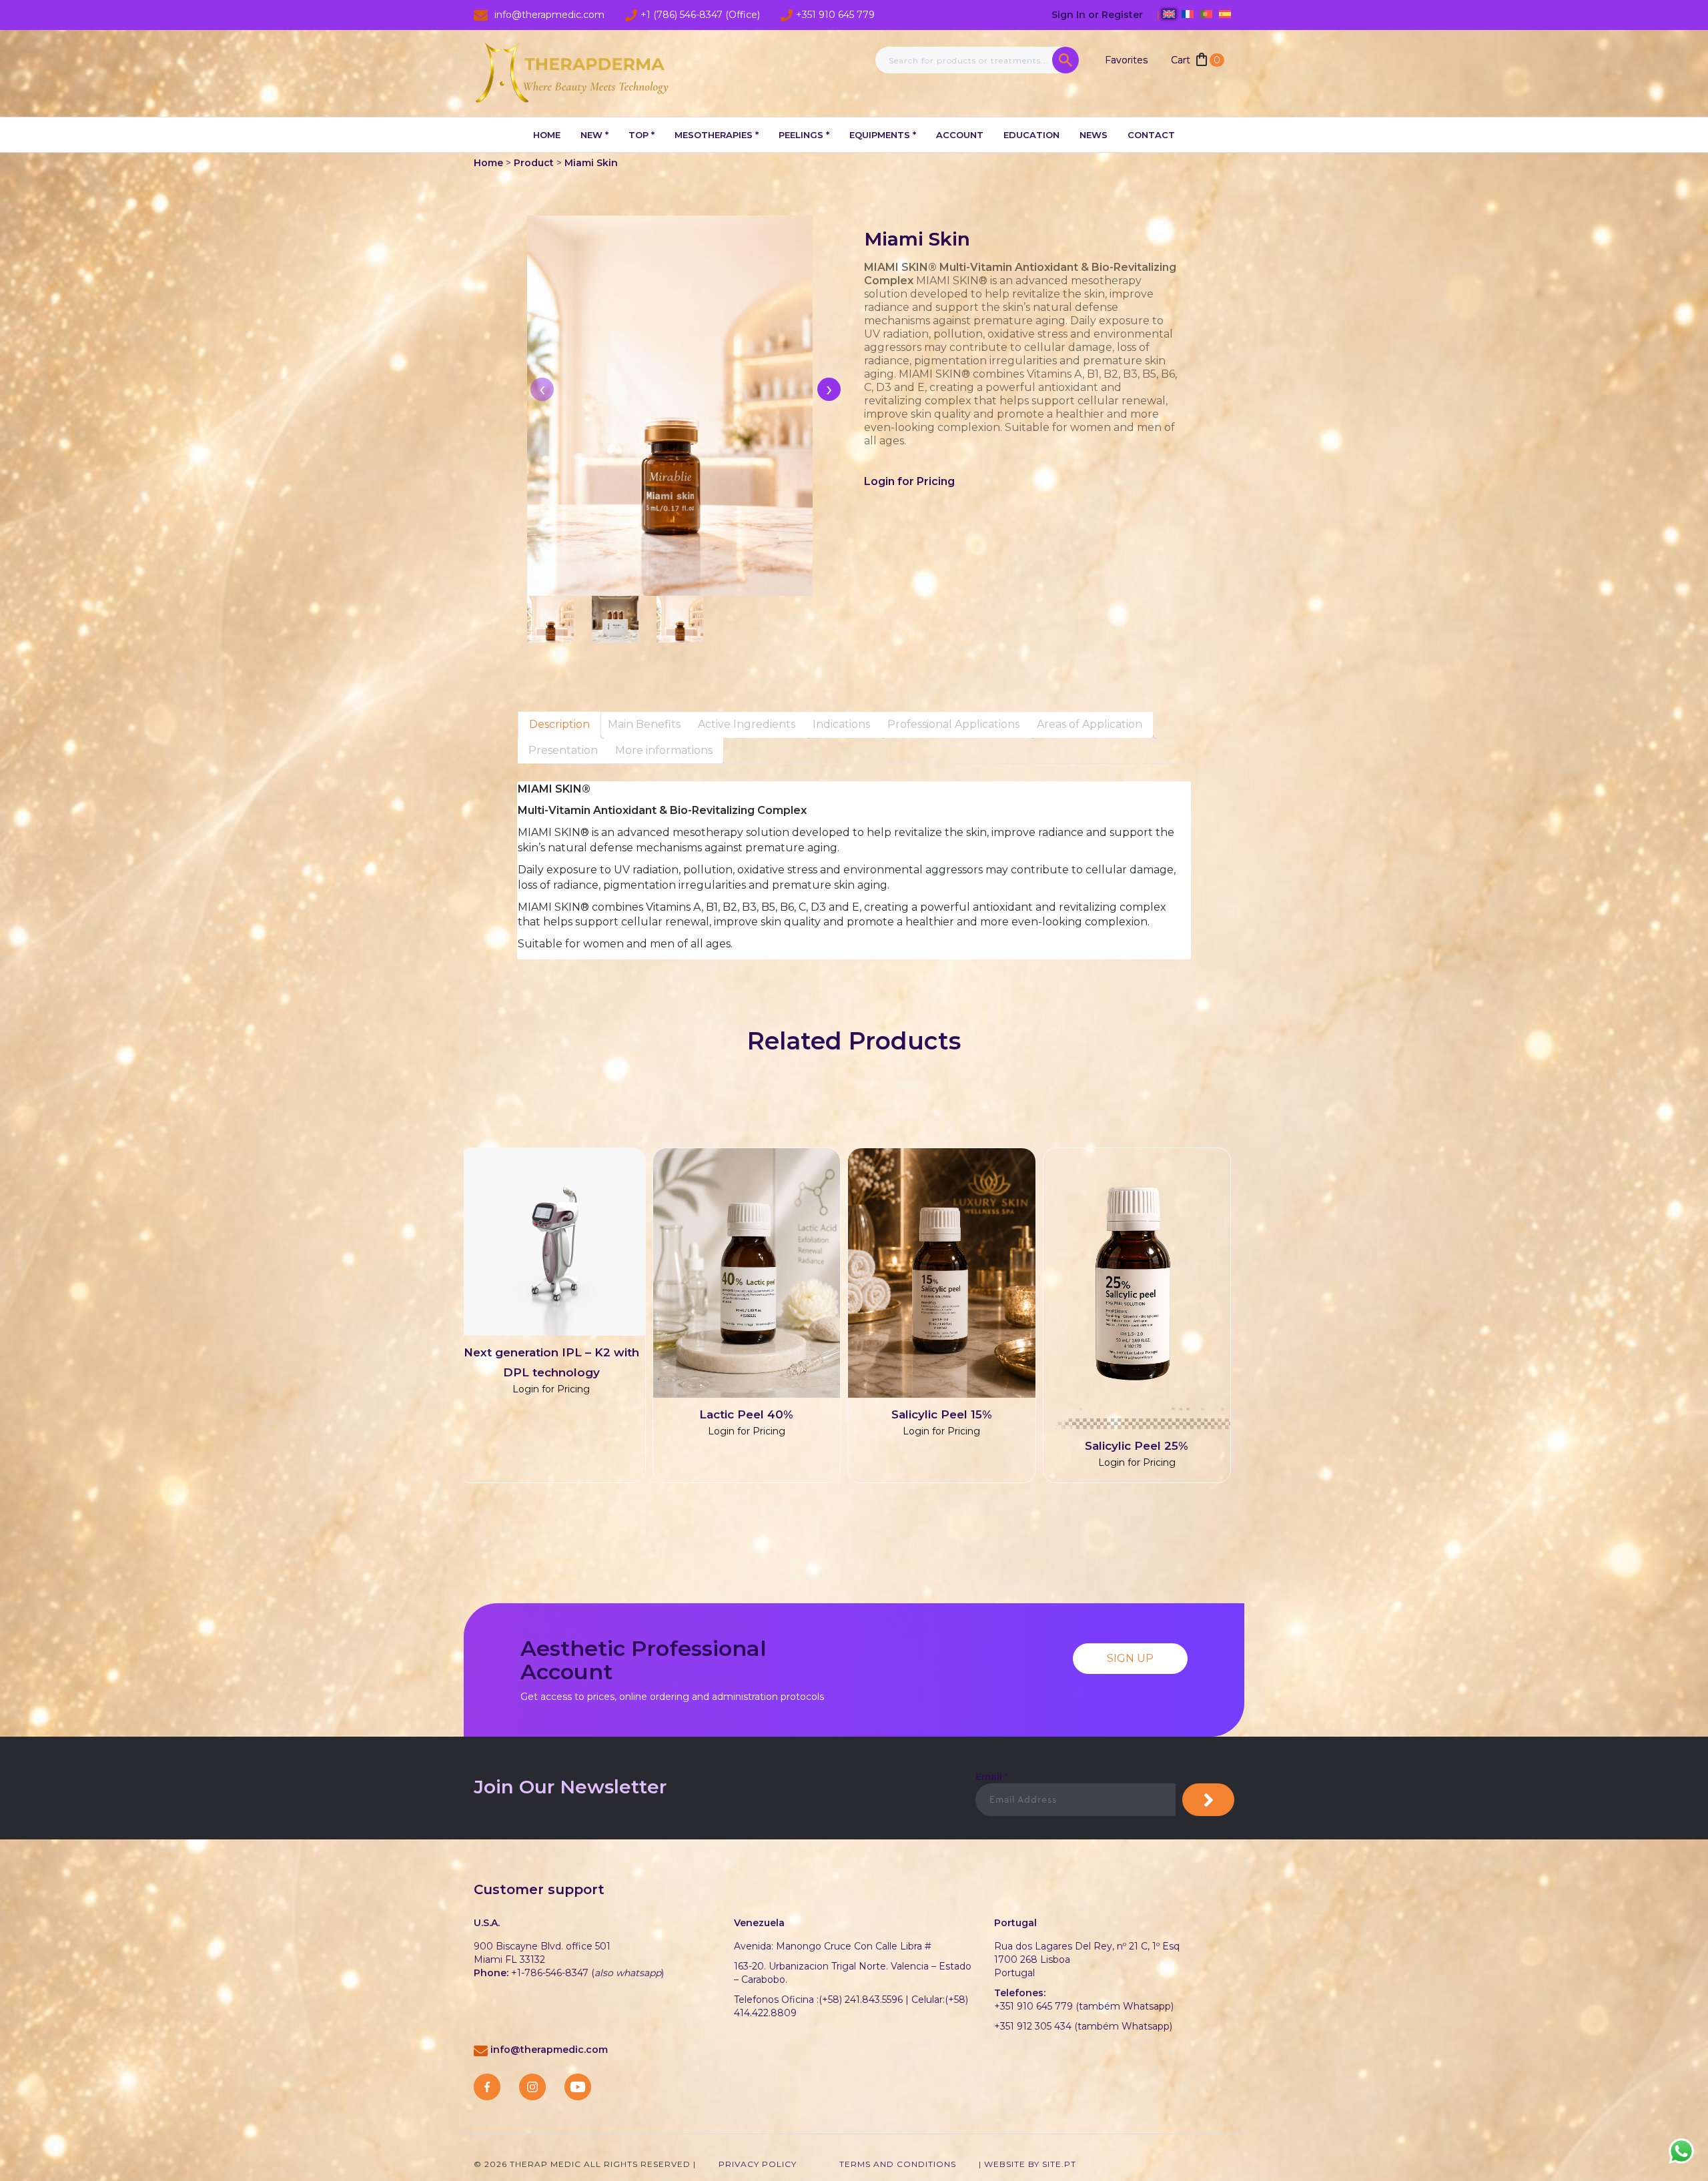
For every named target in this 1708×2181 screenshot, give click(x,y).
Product (534, 163)
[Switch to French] (1188, 14)
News (1094, 135)
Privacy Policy (758, 2164)
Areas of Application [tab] (1090, 724)
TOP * (642, 135)
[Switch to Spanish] (1225, 14)
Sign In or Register (1099, 15)
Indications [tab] (841, 724)
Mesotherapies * (717, 135)
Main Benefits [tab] (644, 724)
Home (547, 135)
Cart (1196, 60)
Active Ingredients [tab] (747, 724)
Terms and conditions (898, 2164)
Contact (1151, 135)
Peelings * (804, 135)
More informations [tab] (664, 750)
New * (594, 135)
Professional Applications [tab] (953, 724)
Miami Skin (591, 163)
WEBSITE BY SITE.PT (1030, 2164)
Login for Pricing (909, 481)
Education (1031, 135)
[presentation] (829, 389)
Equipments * (883, 135)
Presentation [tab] (563, 750)
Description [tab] (559, 724)
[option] (844, 1322)
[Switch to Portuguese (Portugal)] (1206, 14)
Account (960, 135)
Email (992, 1777)
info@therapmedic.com (549, 2050)
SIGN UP (1130, 1658)
